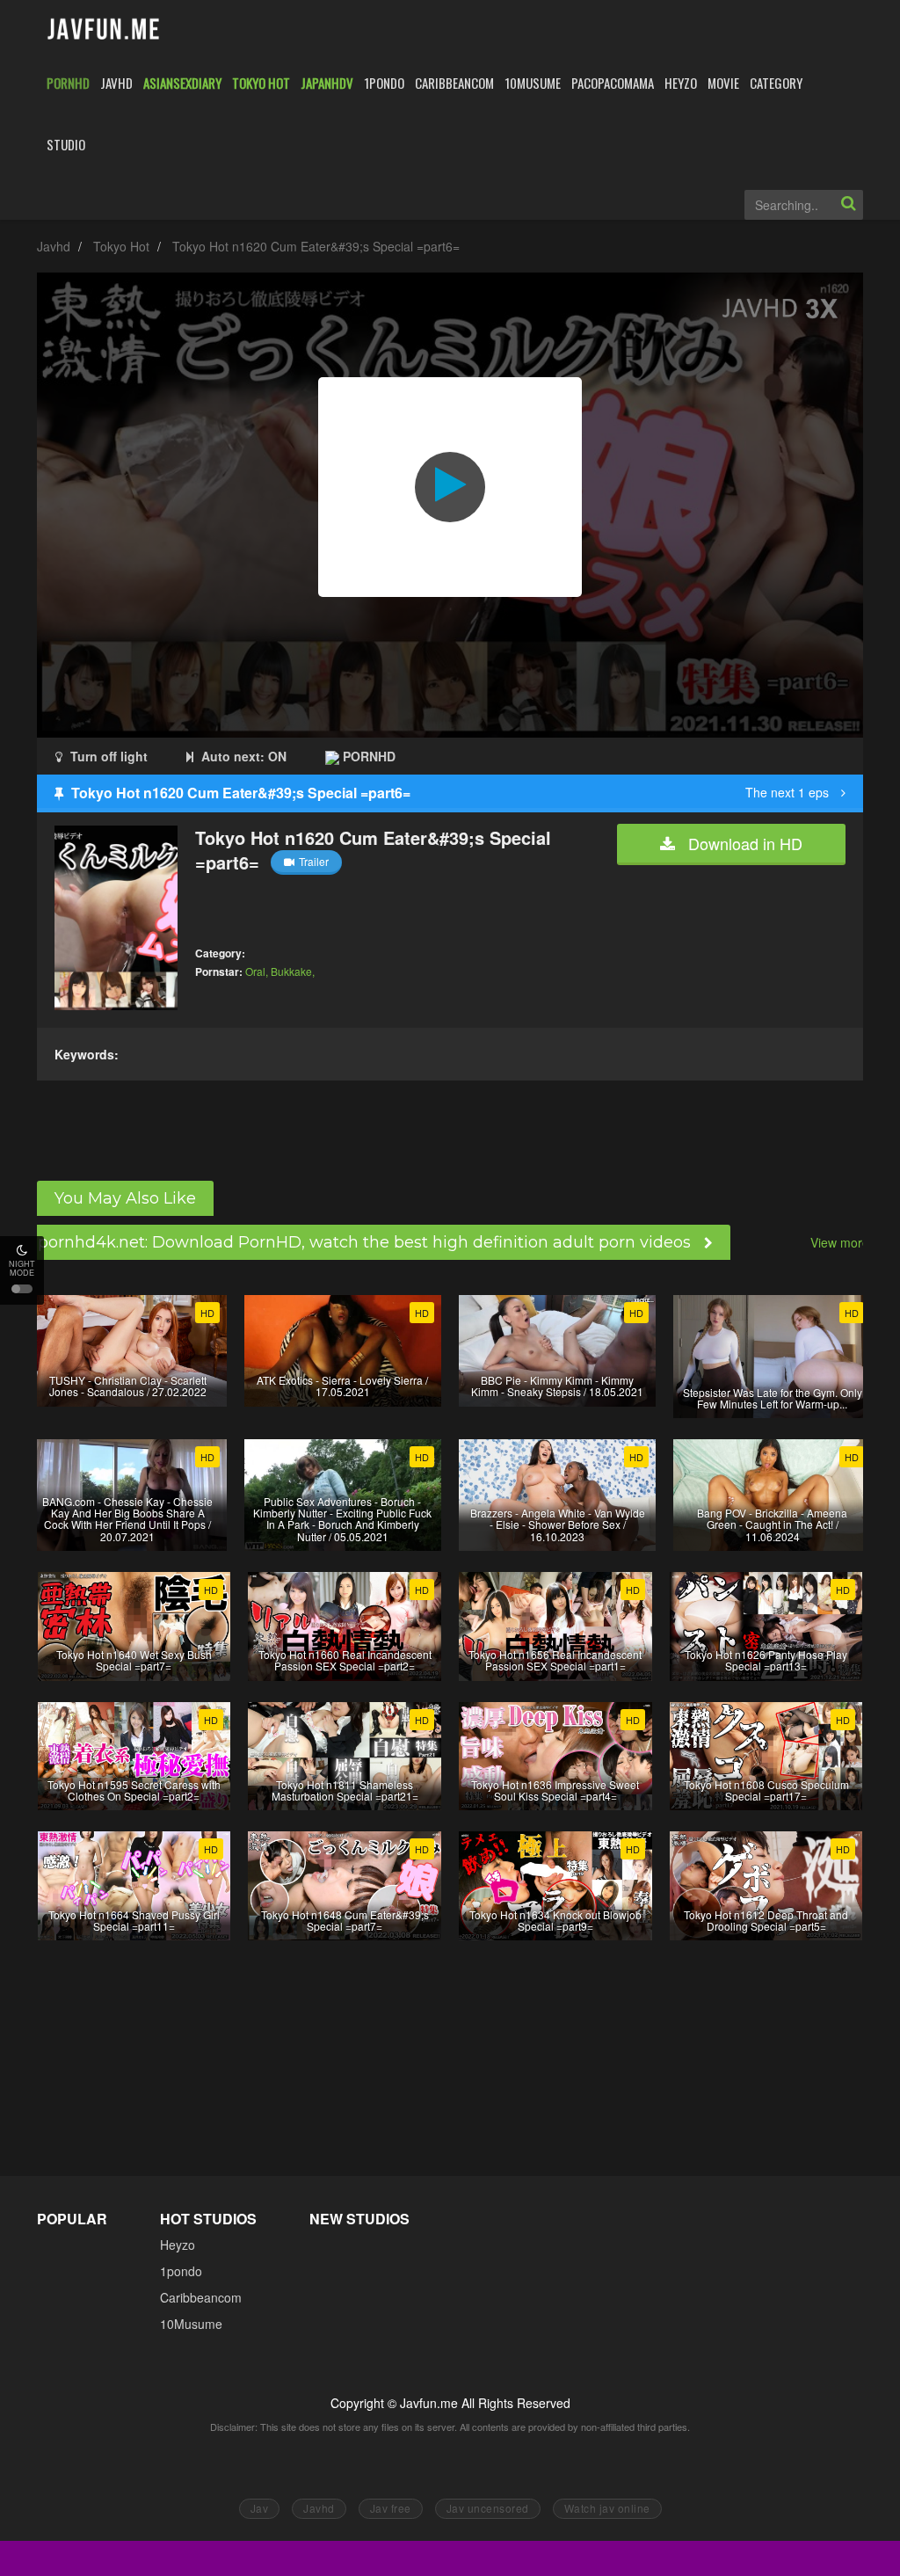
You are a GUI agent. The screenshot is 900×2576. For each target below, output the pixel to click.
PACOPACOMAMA (613, 83)
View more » (845, 1242)
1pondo (181, 2271)
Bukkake (291, 971)
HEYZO (681, 83)
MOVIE (723, 83)
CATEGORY (776, 83)
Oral (255, 971)
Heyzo (178, 2245)
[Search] (848, 205)
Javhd (54, 246)
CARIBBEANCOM (454, 83)
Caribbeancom (201, 2297)
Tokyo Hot (121, 246)
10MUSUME (533, 83)
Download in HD (743, 843)
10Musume (191, 2324)
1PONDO (384, 83)
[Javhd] (104, 30)
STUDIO (66, 144)
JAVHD (116, 83)
